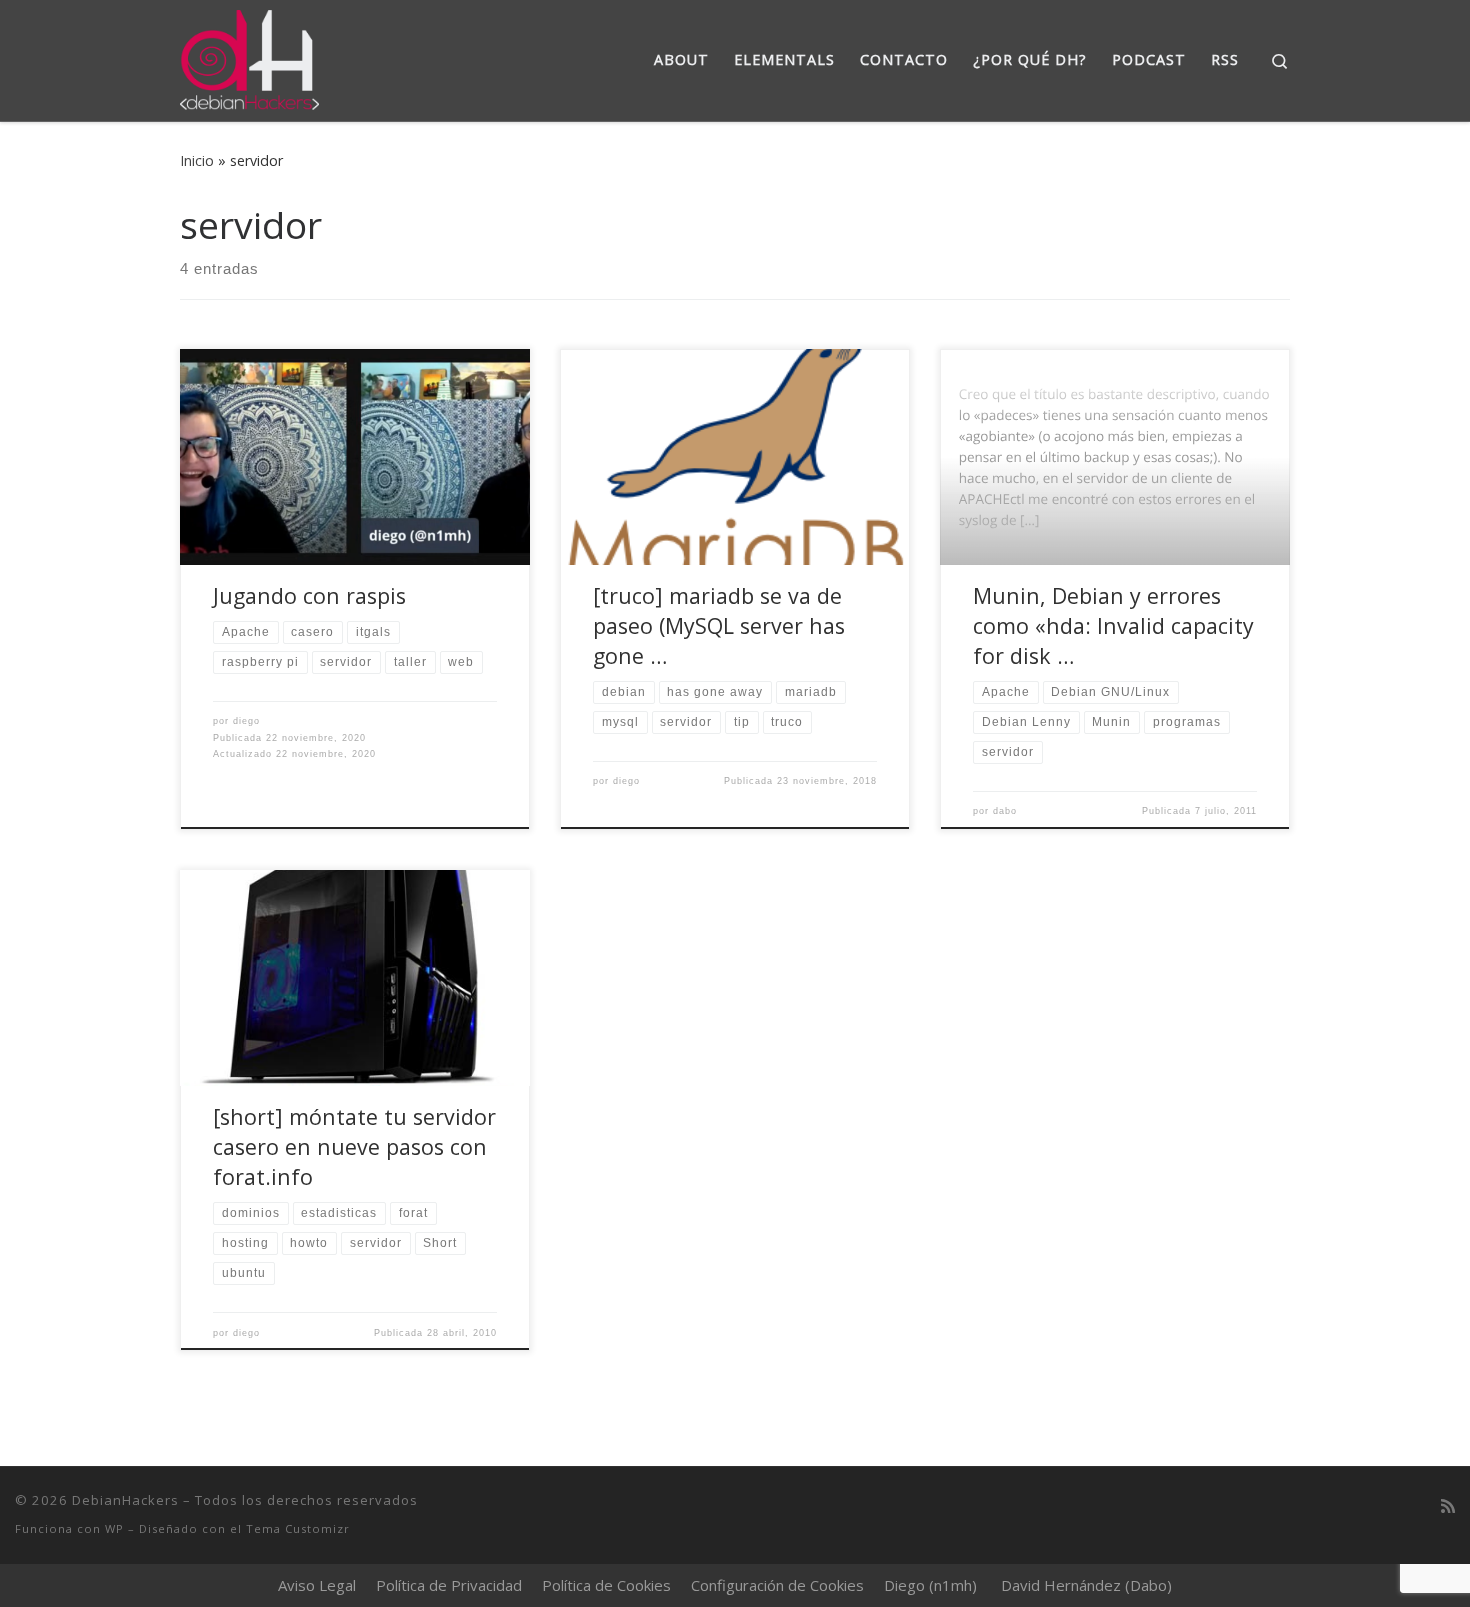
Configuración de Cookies (777, 1585)
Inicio (197, 160)
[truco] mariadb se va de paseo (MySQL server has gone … (719, 625)
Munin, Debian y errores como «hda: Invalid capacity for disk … (1113, 625)
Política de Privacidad (449, 1585)
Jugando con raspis (309, 595)
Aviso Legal (317, 1585)
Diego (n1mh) (930, 1585)
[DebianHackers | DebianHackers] (249, 56)
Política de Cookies (606, 1585)
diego (246, 721)
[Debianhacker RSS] (1448, 1506)
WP (114, 1528)
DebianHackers (125, 1500)
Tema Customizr (298, 1528)
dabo (1005, 811)
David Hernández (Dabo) (1086, 1585)
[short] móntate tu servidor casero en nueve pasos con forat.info (354, 1146)
